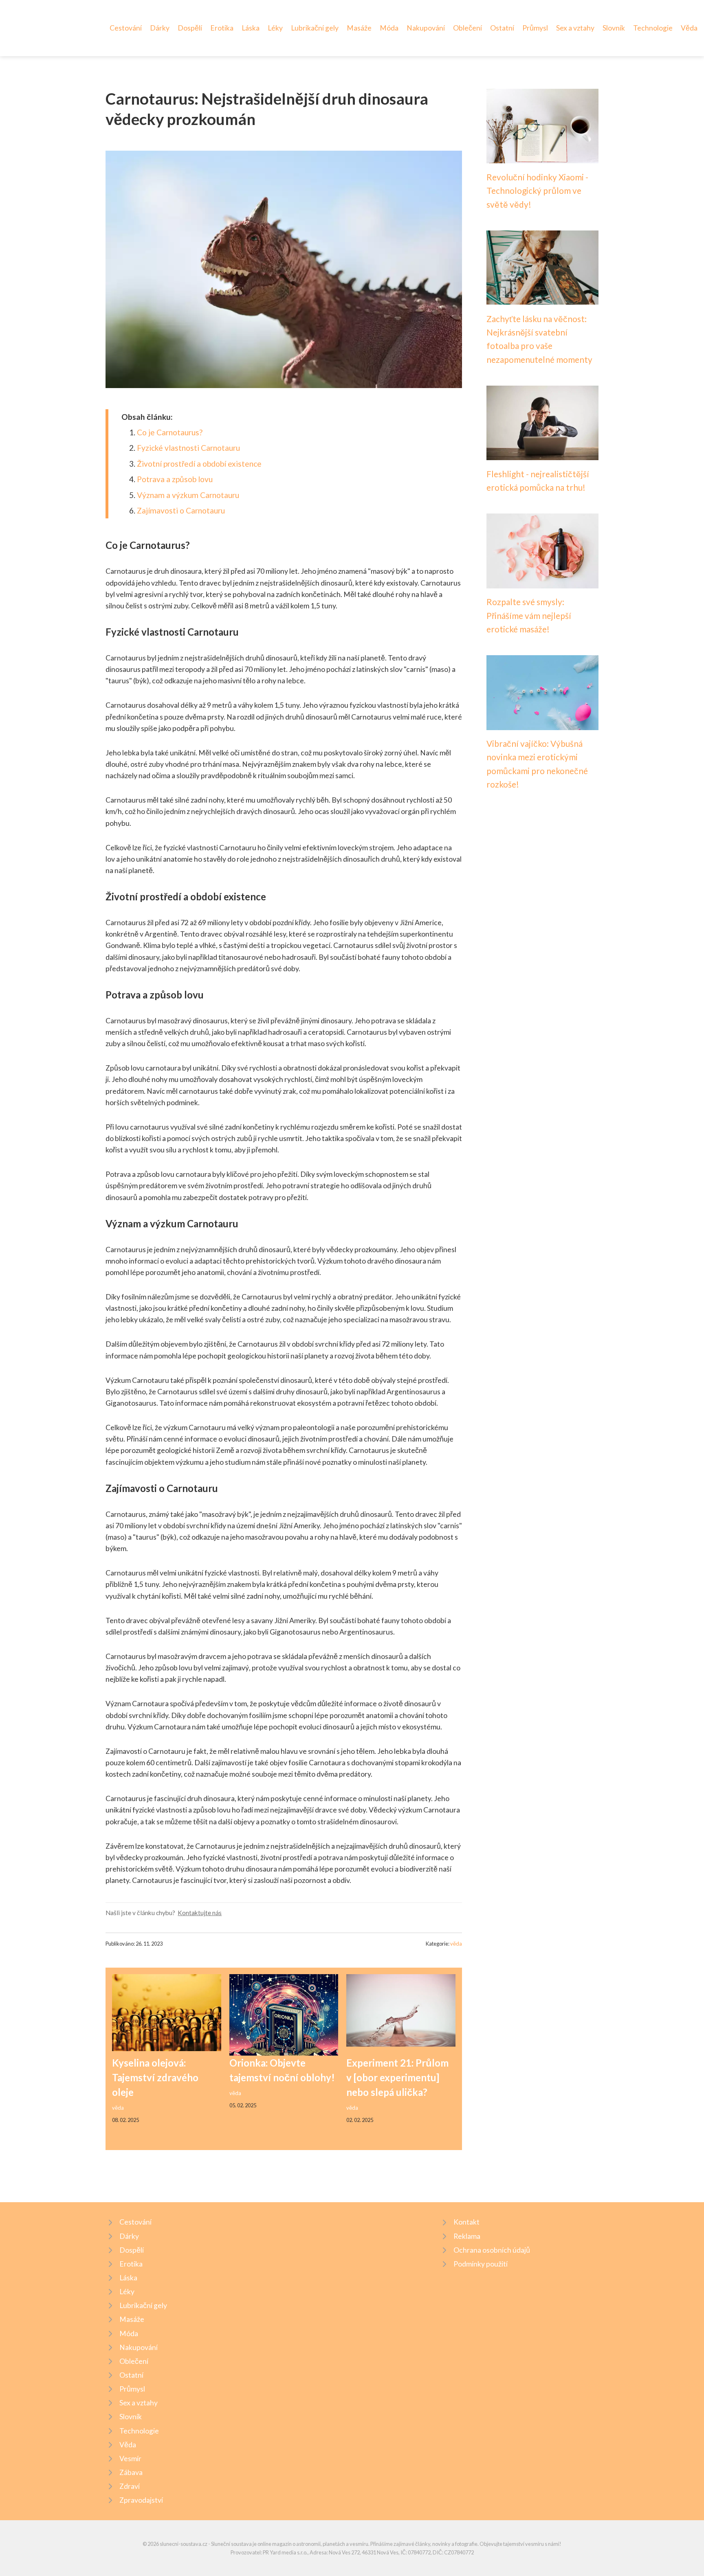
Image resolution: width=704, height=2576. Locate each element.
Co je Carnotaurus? (170, 432)
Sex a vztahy (575, 28)
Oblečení (467, 28)
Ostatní (502, 28)
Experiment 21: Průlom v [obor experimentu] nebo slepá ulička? (397, 2077)
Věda (689, 28)
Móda (389, 28)
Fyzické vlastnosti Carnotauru (188, 448)
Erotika (222, 28)
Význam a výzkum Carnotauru (188, 495)
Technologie (653, 28)
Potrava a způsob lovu (175, 479)
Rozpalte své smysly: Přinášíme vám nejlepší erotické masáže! (529, 615)
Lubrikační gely (315, 28)
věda (456, 1944)
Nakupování (426, 28)
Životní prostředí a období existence (199, 464)
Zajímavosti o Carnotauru (181, 510)
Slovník (614, 28)
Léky (275, 28)
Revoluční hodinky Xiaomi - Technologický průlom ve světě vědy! (537, 191)
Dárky (160, 28)
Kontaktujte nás (200, 1913)
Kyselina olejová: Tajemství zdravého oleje (155, 2077)
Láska (251, 28)
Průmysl (535, 28)
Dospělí (190, 28)
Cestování (126, 28)
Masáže (359, 28)
